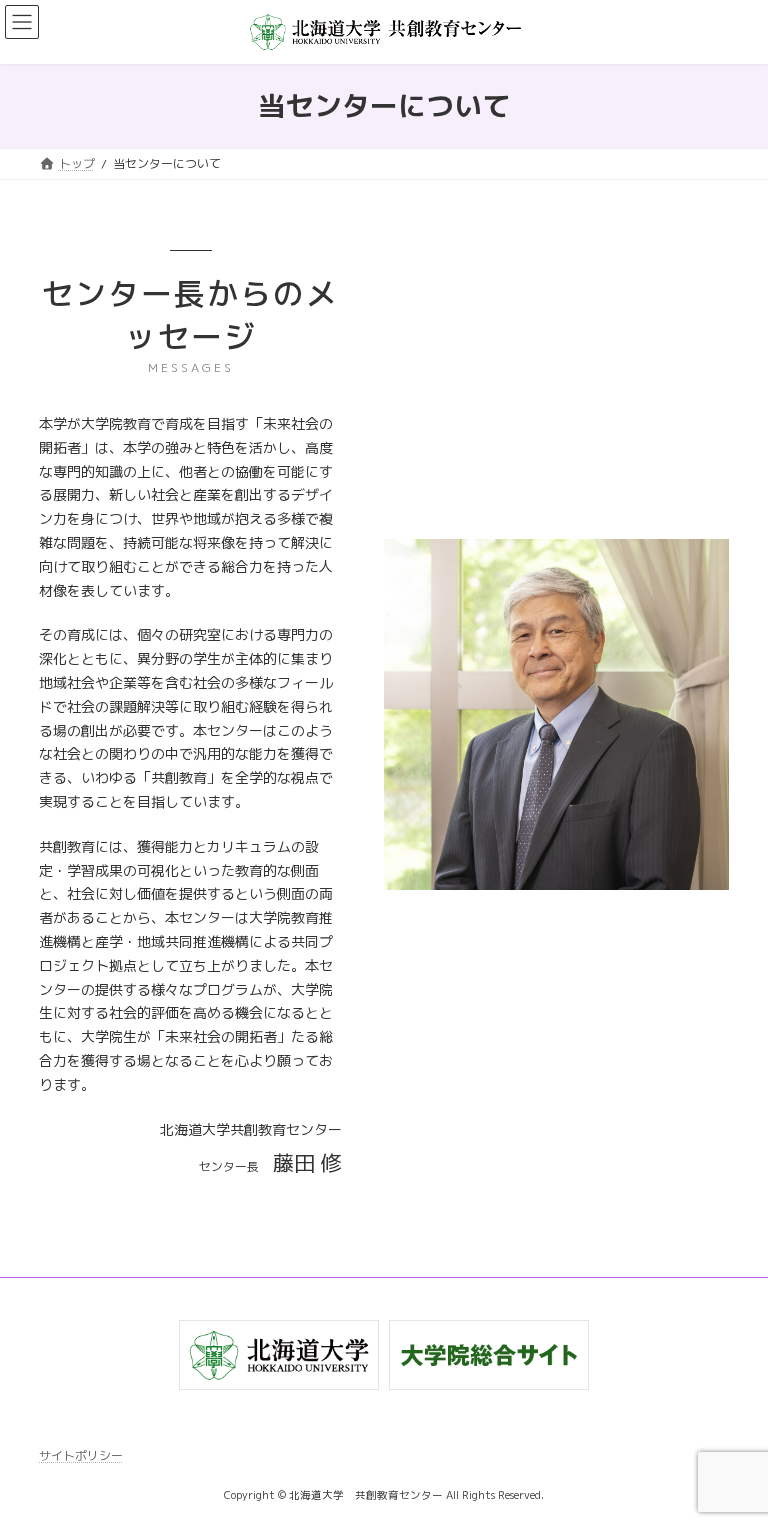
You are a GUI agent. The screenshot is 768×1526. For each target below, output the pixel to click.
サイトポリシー (81, 1455)
